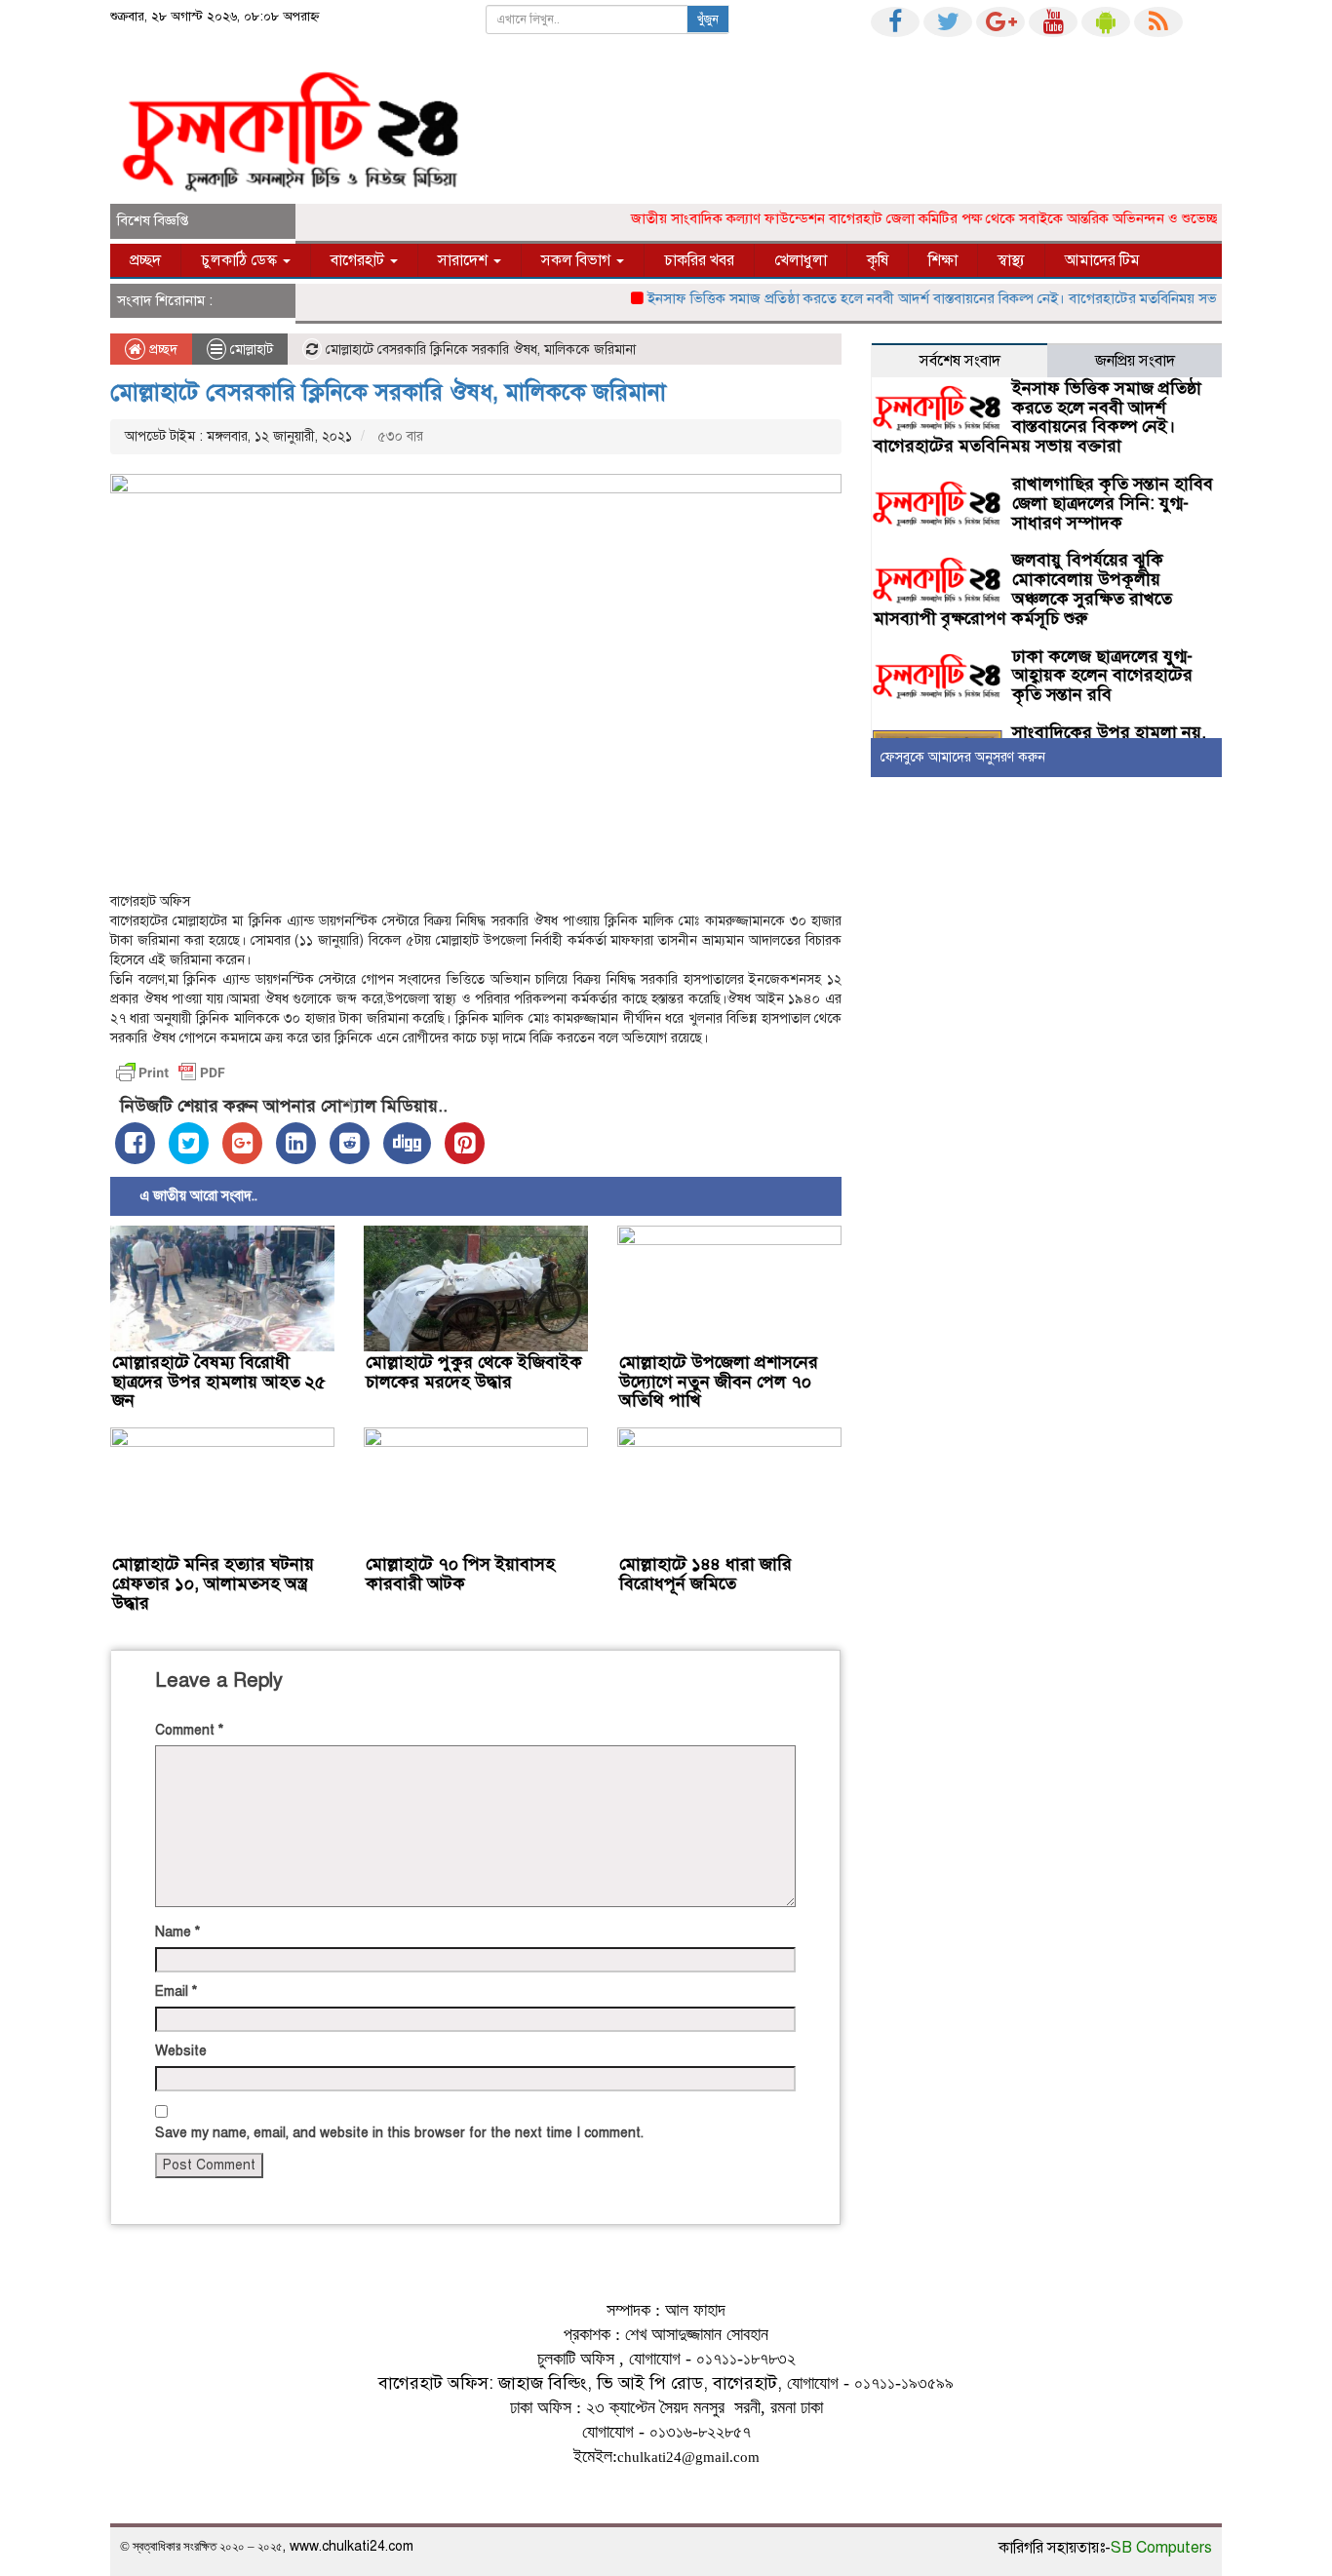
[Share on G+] (242, 1143)
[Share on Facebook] (135, 1143)
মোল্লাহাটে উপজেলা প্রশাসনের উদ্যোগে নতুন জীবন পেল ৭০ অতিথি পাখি (719, 1382)
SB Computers (1161, 2548)
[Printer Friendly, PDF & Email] (171, 1073)
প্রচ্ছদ (145, 260)
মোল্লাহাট (252, 350)
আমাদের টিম (1102, 260)
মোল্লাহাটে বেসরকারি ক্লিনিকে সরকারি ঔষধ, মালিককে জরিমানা (392, 392)
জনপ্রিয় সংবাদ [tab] (1135, 361)
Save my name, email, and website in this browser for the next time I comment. (399, 2133)
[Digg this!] (407, 1143)
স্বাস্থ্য (1011, 260)
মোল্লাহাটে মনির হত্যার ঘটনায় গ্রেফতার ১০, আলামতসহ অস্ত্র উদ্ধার (213, 1583)
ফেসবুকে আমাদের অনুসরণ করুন (963, 757)
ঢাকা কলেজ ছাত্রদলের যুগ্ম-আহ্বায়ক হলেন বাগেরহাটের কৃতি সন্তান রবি (1102, 676)
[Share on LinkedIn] (296, 1143)
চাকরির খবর (699, 260)
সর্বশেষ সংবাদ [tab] (960, 361)
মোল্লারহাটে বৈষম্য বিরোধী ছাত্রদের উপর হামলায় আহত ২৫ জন (219, 1382)
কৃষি (878, 260)
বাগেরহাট (359, 260)
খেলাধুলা (801, 260)
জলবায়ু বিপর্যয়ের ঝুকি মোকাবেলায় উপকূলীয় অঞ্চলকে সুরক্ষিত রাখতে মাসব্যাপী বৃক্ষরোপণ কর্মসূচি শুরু (1023, 588)
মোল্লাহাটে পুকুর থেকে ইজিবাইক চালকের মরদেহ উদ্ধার (474, 1372)
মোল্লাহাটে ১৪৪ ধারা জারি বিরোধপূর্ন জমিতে (705, 1574)
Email (176, 1991)
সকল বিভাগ (578, 260)
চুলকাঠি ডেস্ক (241, 260)
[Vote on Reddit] (350, 1143)
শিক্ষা (943, 260)
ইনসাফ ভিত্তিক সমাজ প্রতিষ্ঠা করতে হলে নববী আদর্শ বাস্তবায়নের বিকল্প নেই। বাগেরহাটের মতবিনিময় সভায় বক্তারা (935, 298)
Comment (189, 1730)
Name (177, 1932)
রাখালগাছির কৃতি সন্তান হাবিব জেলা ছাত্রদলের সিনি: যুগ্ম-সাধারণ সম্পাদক (1113, 503)
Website (181, 2051)
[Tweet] (189, 1143)
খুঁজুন (708, 20)
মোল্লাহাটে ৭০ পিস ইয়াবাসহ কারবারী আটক (460, 1574)
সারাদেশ (465, 260)
